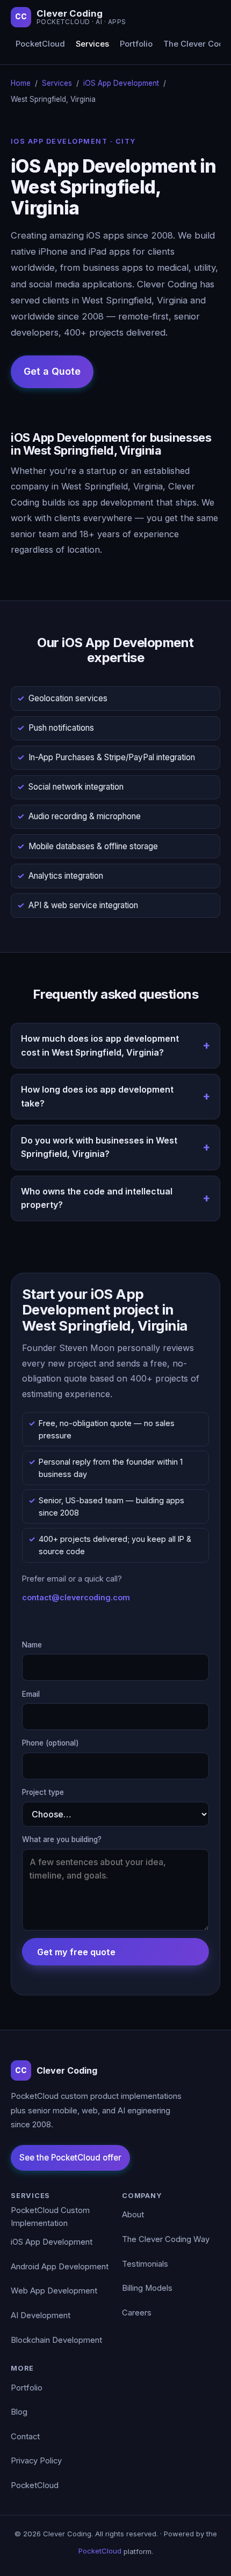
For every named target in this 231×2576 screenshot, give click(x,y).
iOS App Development (121, 83)
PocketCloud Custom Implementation (50, 2217)
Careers (137, 2313)
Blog (19, 2412)
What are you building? (62, 1839)
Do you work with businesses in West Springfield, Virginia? (99, 1147)
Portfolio (136, 44)
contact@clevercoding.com (76, 1597)
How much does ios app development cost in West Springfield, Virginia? (100, 1045)
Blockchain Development (56, 2340)
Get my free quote (76, 1952)
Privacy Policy (36, 2461)
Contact (25, 2437)
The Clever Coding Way (166, 2239)
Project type (43, 1792)
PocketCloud (40, 44)
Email (31, 1694)
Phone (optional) (50, 1743)
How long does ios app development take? (97, 1096)
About (133, 2215)
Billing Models (147, 2288)
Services (92, 44)
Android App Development (60, 2267)
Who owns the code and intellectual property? (97, 1198)
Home (21, 83)
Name (32, 1645)
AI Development (41, 2315)
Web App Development (54, 2291)
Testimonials (145, 2264)
